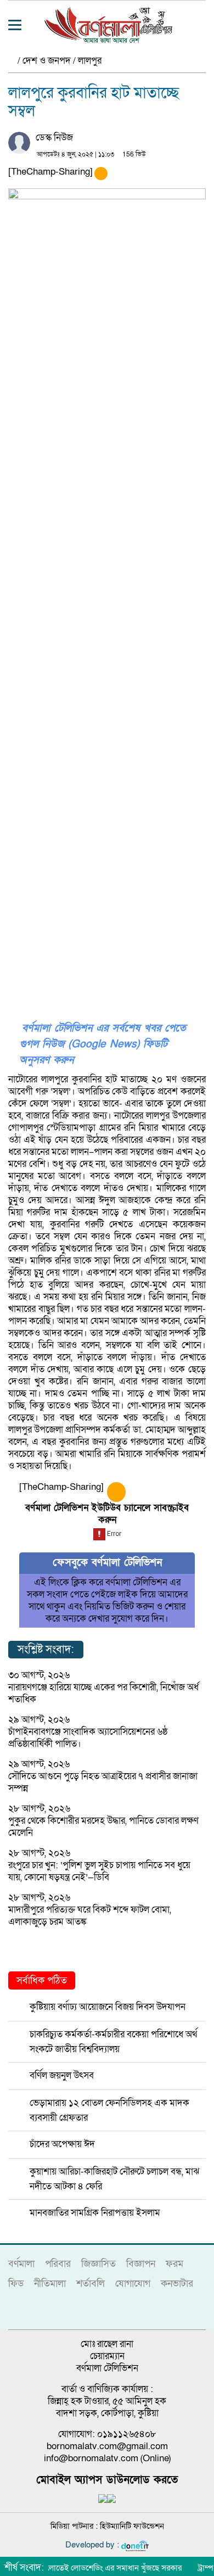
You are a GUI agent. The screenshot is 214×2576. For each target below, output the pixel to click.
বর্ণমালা (21, 2264)
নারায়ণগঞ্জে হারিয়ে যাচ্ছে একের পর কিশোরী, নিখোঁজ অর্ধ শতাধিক (103, 1693)
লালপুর (90, 61)
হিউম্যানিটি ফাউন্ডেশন (132, 2526)
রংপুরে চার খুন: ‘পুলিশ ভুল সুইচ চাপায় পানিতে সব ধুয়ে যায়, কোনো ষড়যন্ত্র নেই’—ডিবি (99, 1871)
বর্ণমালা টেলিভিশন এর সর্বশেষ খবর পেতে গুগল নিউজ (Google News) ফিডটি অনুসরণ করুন (103, 1044)
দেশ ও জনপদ (47, 61)
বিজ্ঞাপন (141, 2264)
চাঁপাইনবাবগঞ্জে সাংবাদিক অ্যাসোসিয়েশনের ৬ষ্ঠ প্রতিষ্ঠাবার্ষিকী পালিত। (88, 1738)
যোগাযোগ (133, 2284)
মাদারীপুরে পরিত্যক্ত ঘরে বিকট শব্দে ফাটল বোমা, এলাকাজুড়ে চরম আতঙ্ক (90, 1916)
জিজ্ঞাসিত (98, 2264)
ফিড (16, 2284)
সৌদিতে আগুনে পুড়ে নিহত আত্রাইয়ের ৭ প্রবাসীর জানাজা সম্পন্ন (103, 1782)
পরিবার (58, 2264)
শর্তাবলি (91, 2284)
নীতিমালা (50, 2284)
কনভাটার (177, 2284)
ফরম (174, 2264)
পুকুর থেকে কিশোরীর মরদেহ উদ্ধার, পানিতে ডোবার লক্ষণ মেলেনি (103, 1827)
